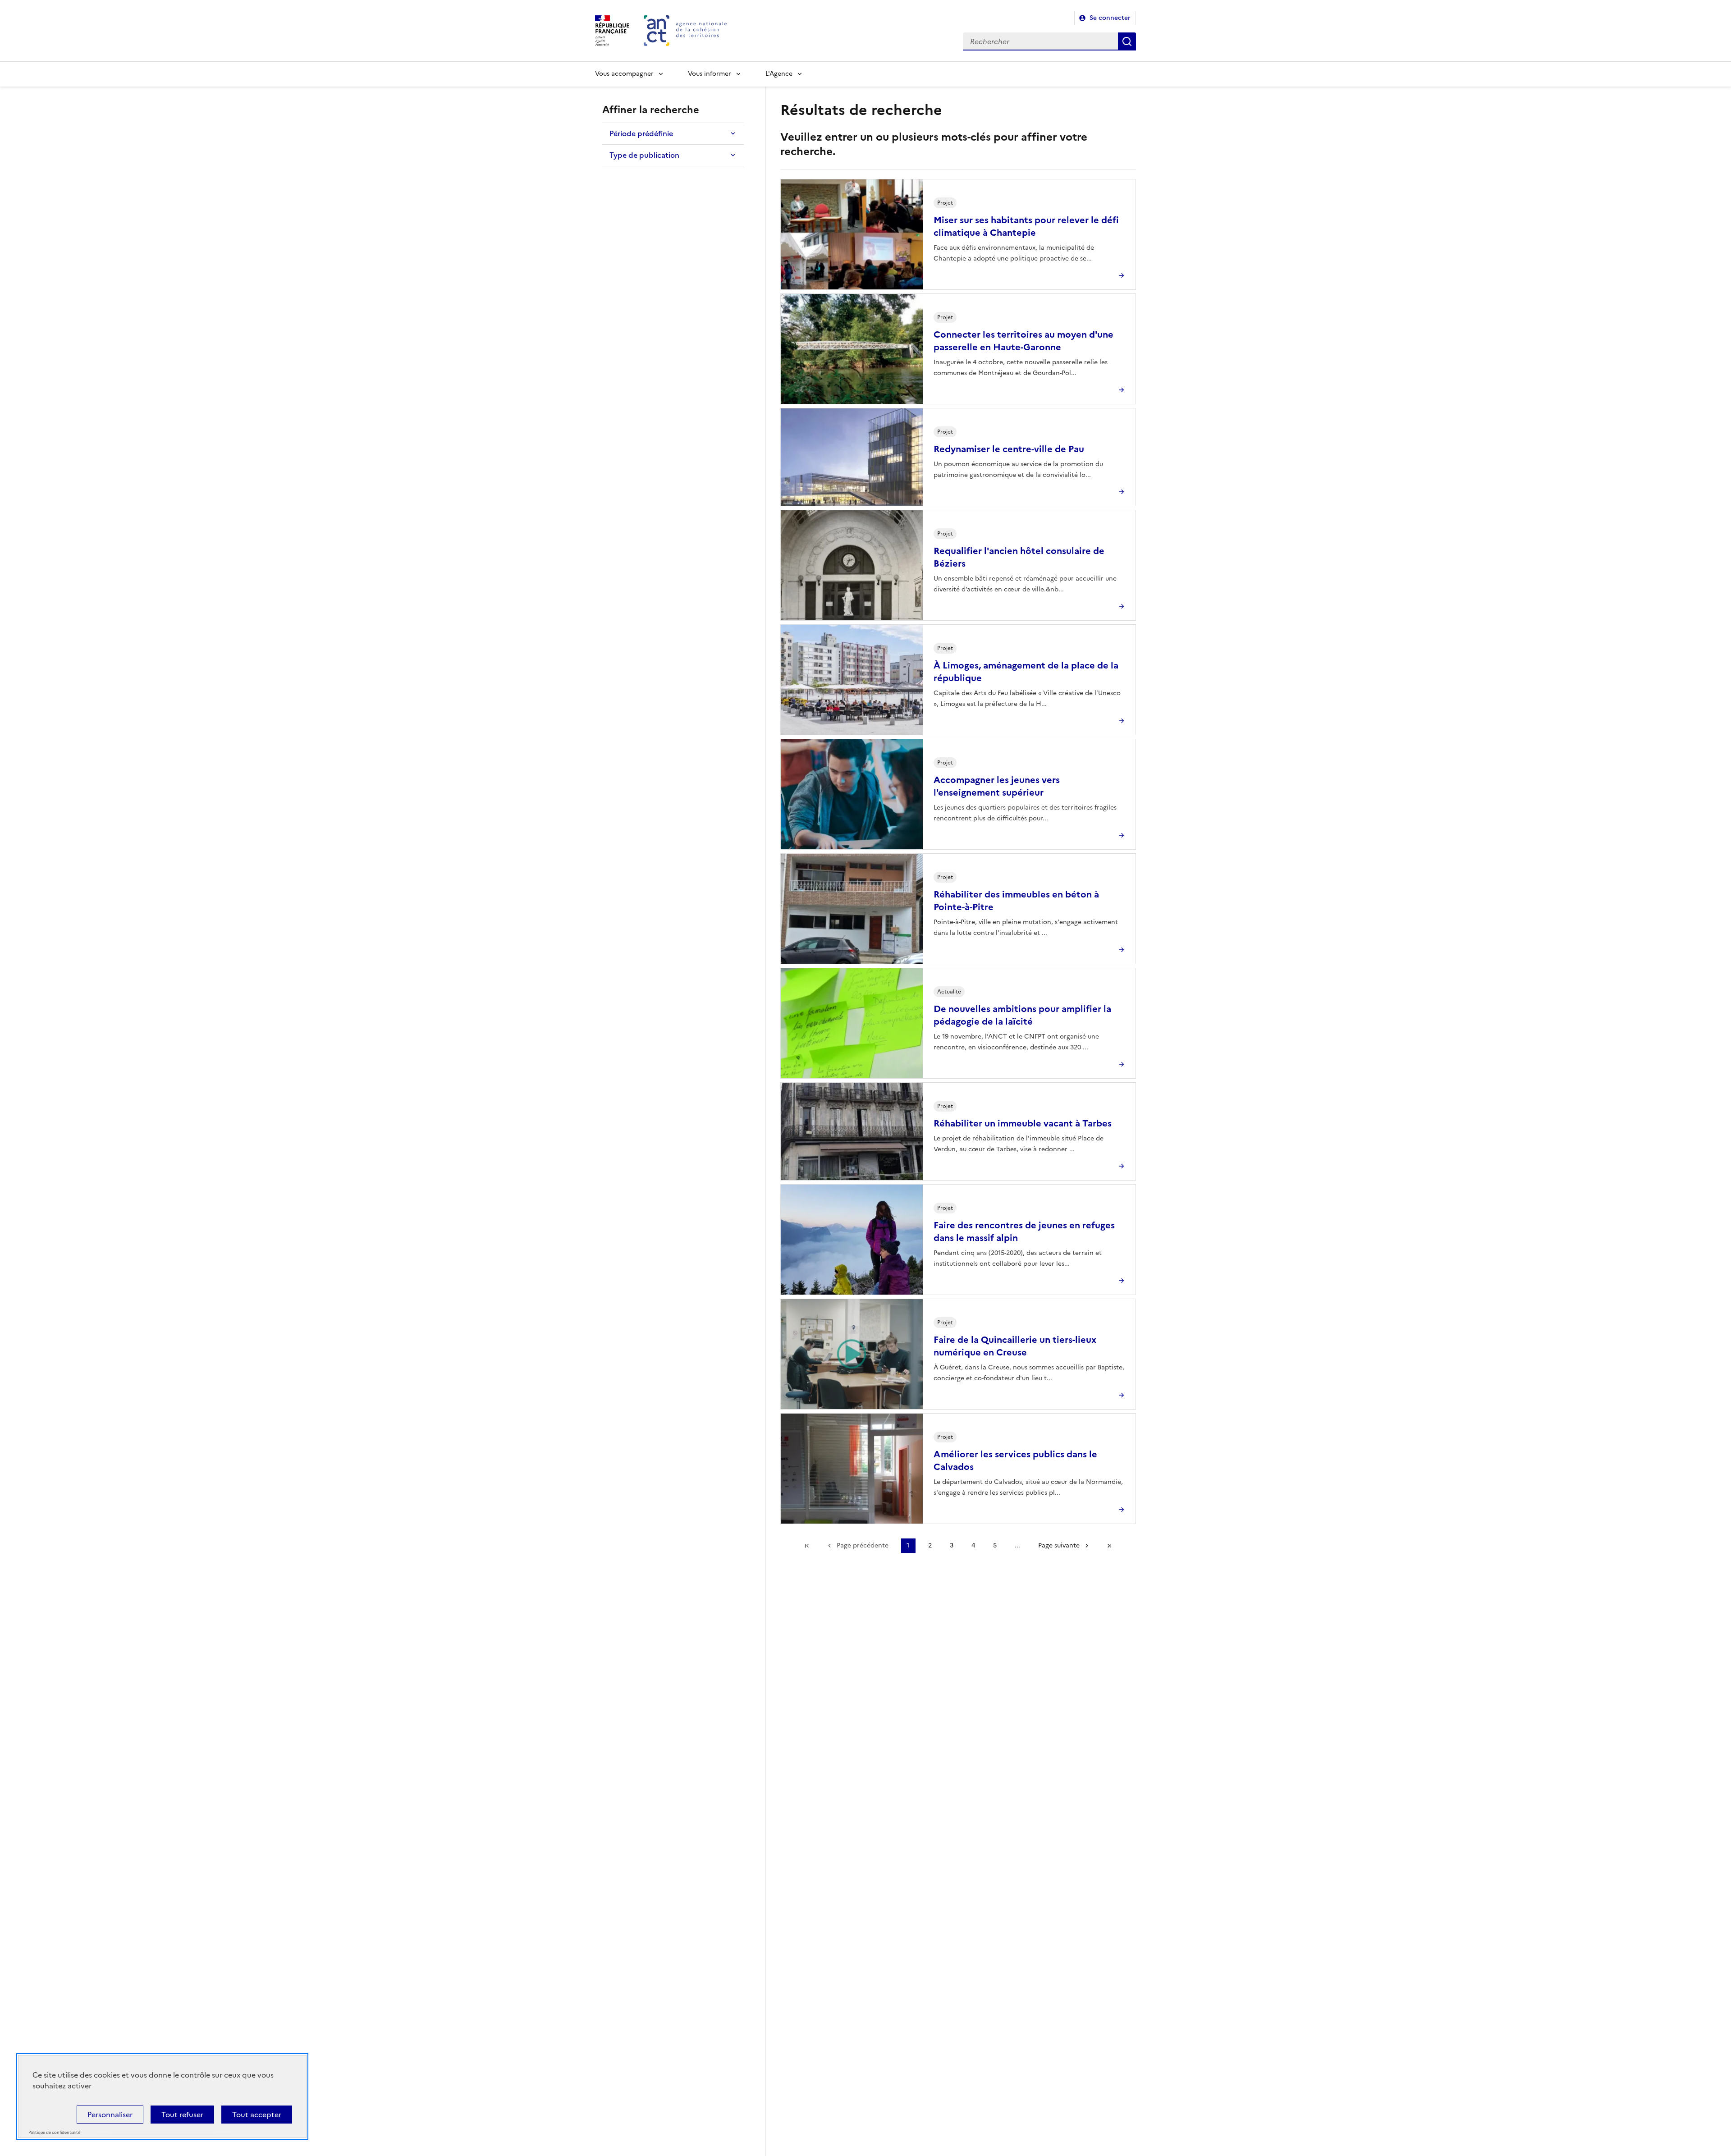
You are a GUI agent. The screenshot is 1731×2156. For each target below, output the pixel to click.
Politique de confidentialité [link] (54, 2133)
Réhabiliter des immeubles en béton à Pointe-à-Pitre (1016, 901)
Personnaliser (110, 2115)
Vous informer (710, 74)
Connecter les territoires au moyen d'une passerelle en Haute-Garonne (1023, 341)
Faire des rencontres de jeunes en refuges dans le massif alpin (1024, 1231)
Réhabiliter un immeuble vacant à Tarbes (1023, 1123)
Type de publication (644, 155)
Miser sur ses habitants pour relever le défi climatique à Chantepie (1026, 226)
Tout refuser (182, 2115)
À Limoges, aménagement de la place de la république (1026, 672)
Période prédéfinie (641, 133)
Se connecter (1110, 18)
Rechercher (1127, 41)
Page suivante (1059, 1545)
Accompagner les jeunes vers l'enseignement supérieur (997, 786)
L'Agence (779, 74)
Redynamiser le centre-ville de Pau (1009, 449)
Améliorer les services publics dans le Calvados (1015, 1460)
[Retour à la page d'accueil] (685, 31)
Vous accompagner (624, 74)
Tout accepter (257, 2115)
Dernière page (1109, 1546)
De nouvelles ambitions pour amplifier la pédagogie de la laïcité (1022, 1015)
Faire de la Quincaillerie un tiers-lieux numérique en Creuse (1015, 1346)
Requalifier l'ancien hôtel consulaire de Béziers (1019, 557)
